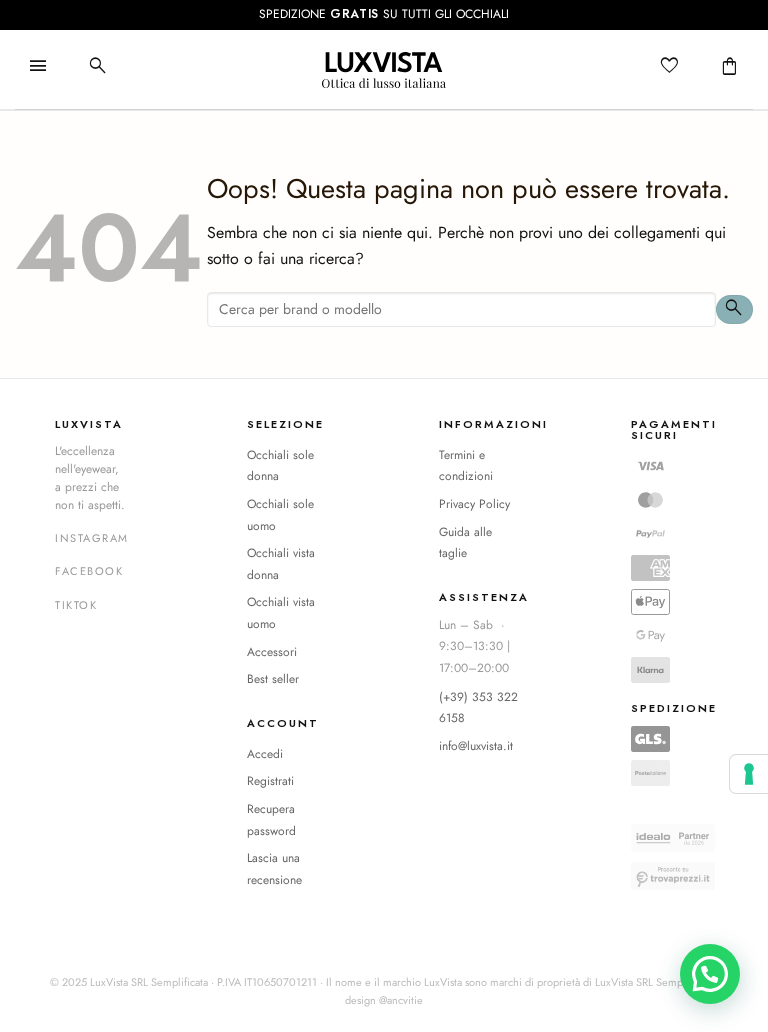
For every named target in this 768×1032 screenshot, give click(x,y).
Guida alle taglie (465, 543)
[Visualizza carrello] (730, 67)
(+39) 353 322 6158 (478, 708)
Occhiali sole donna (280, 466)
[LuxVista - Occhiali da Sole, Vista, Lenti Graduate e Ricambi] (384, 70)
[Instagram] (92, 539)
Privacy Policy (474, 504)
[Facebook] (89, 572)
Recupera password (271, 820)
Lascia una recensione (274, 869)
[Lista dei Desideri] (670, 67)
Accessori (272, 652)
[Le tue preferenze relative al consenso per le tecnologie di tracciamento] (749, 774)
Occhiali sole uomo (280, 515)
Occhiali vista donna (281, 564)
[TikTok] (76, 606)
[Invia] (734, 309)
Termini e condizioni (466, 466)
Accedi (265, 754)
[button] (38, 67)
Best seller (273, 679)
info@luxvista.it (476, 746)
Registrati (270, 781)
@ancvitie (401, 1000)
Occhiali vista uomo (281, 613)
